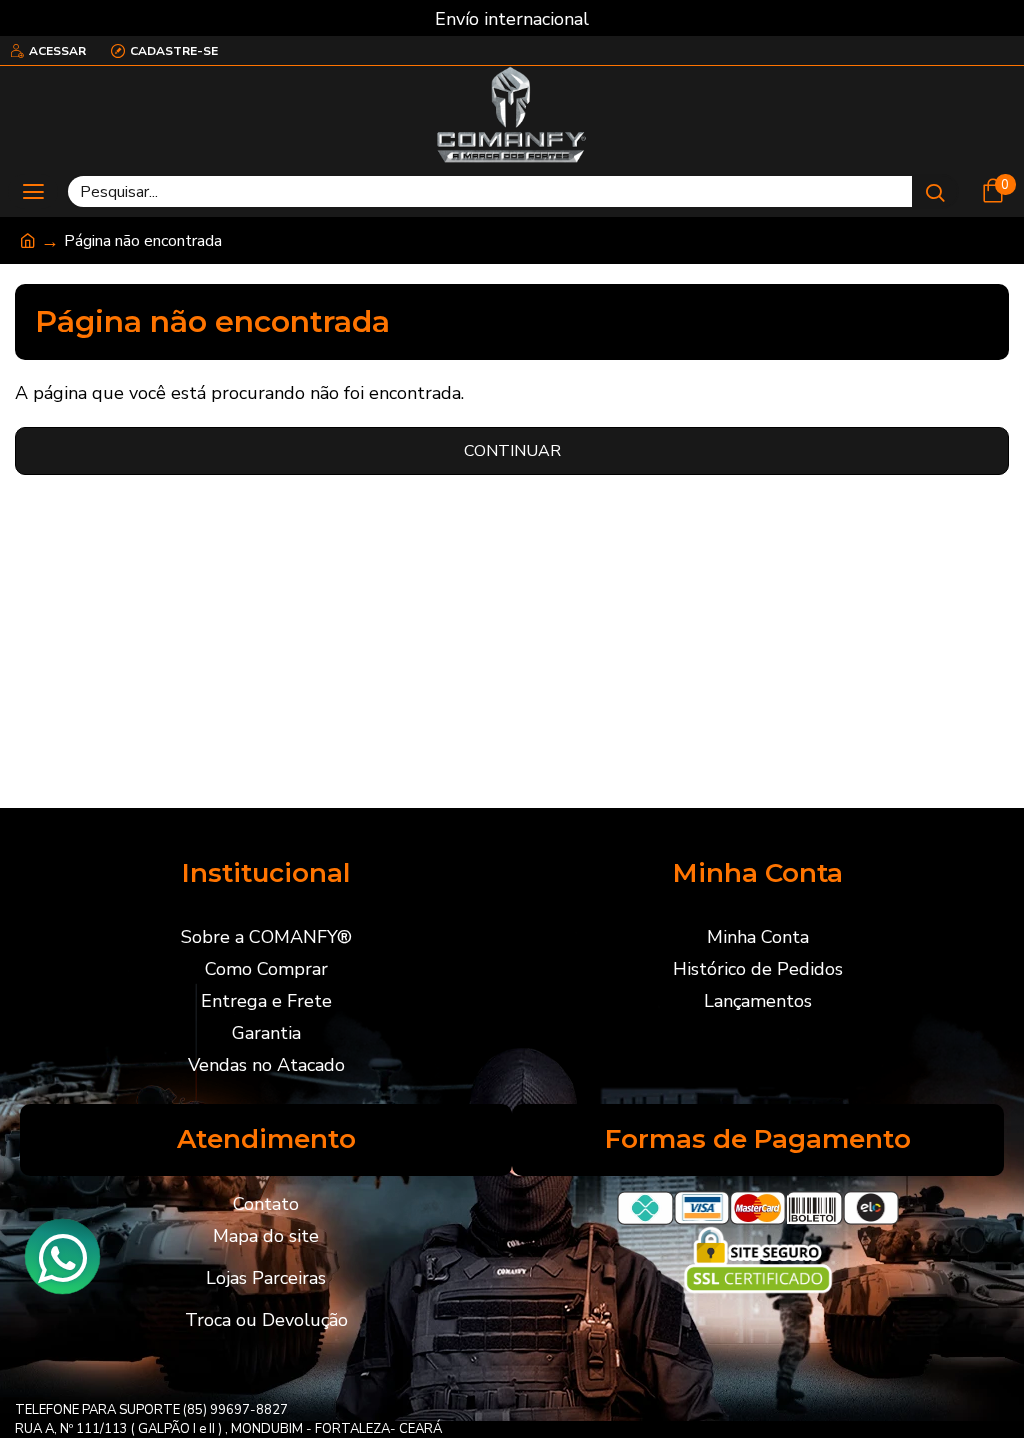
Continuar (512, 451)
